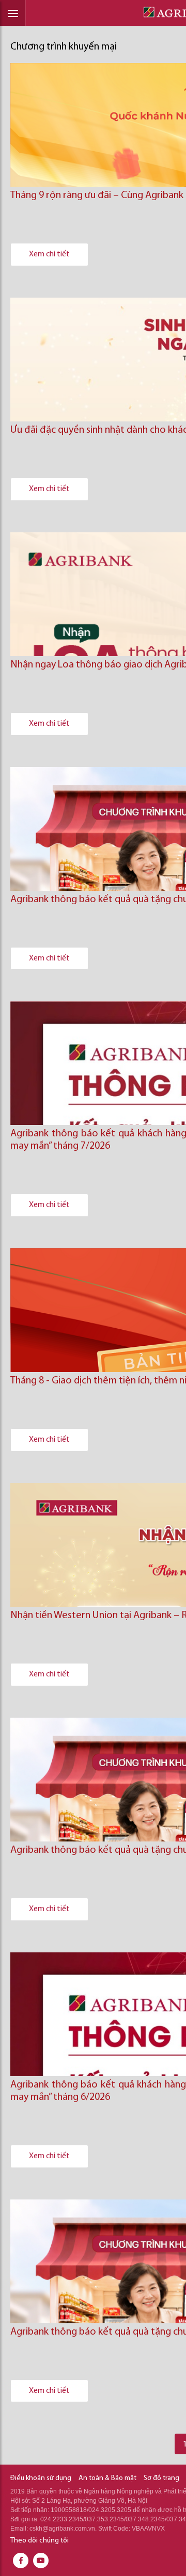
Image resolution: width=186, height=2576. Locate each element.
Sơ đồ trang (161, 2478)
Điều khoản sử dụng (41, 2478)
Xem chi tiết (49, 254)
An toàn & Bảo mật (107, 2478)
